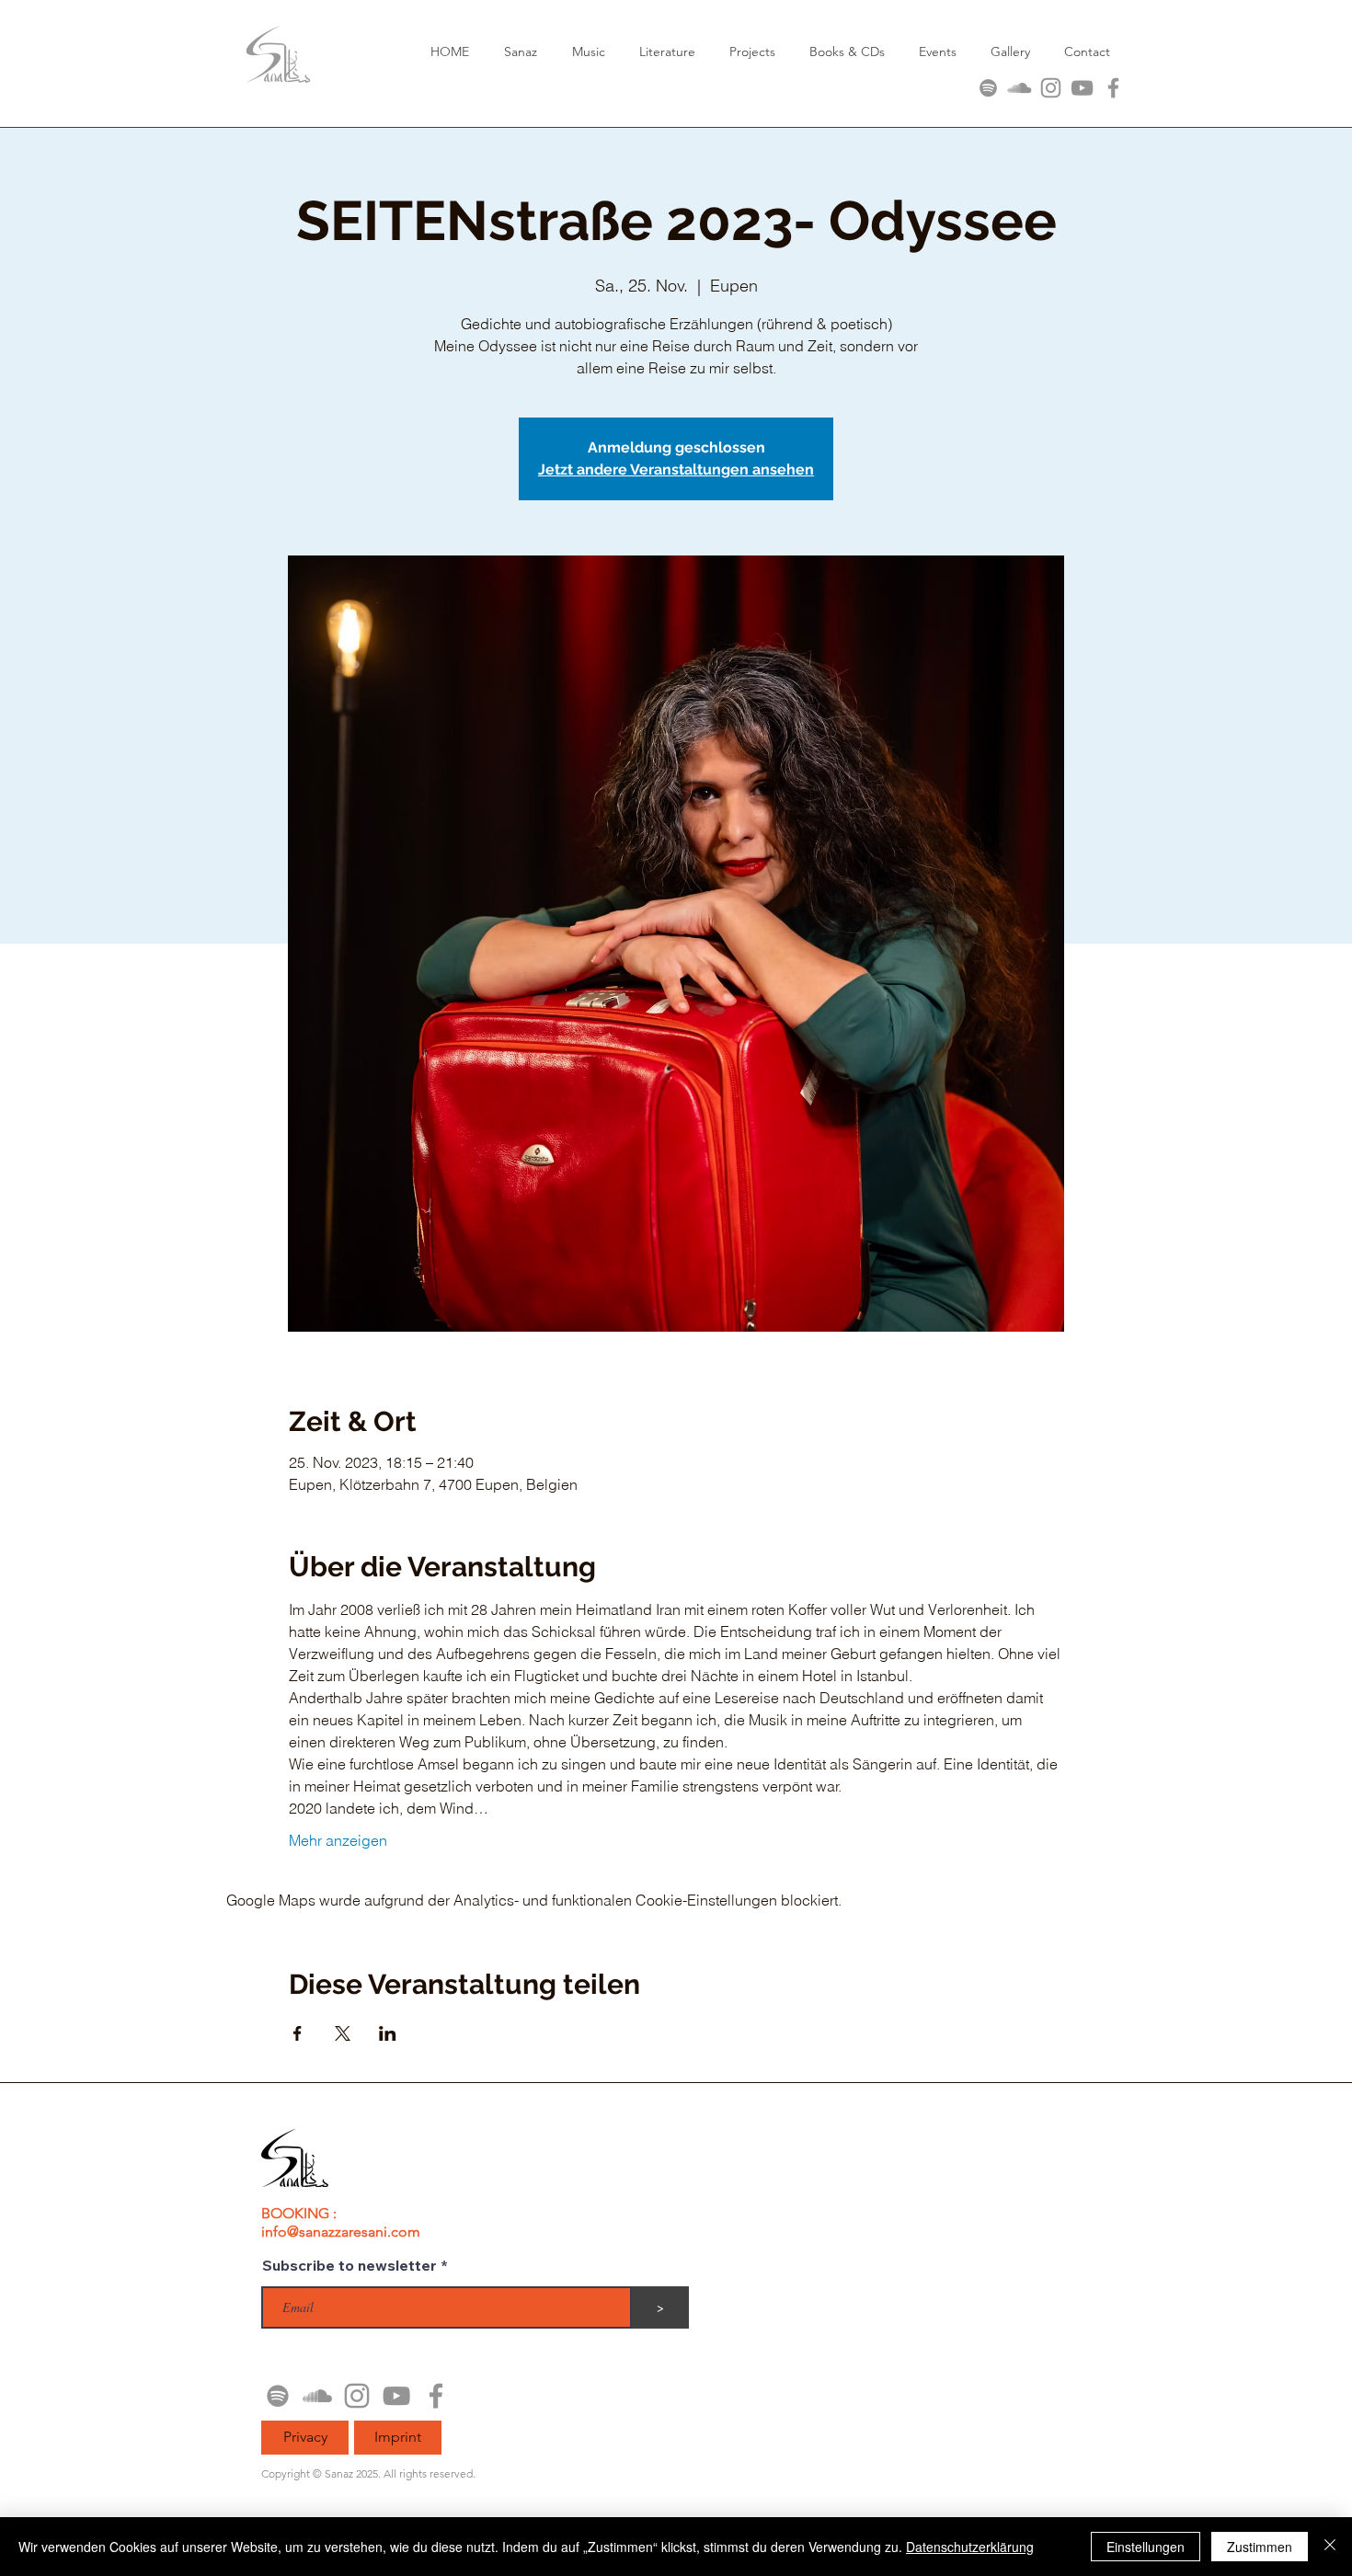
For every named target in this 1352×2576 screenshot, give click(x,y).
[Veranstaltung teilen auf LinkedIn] (388, 2033)
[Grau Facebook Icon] (1113, 88)
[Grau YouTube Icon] (1082, 88)
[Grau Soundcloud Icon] (1020, 88)
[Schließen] (1330, 2547)
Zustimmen (1260, 2547)
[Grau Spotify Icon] (988, 88)
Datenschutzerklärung (970, 2547)
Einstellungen (1146, 2547)
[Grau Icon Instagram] (1051, 88)
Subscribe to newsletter (349, 2265)
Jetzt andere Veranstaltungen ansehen (676, 469)
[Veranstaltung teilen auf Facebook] (298, 2033)
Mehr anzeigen (338, 1840)
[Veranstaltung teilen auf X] (343, 2033)
